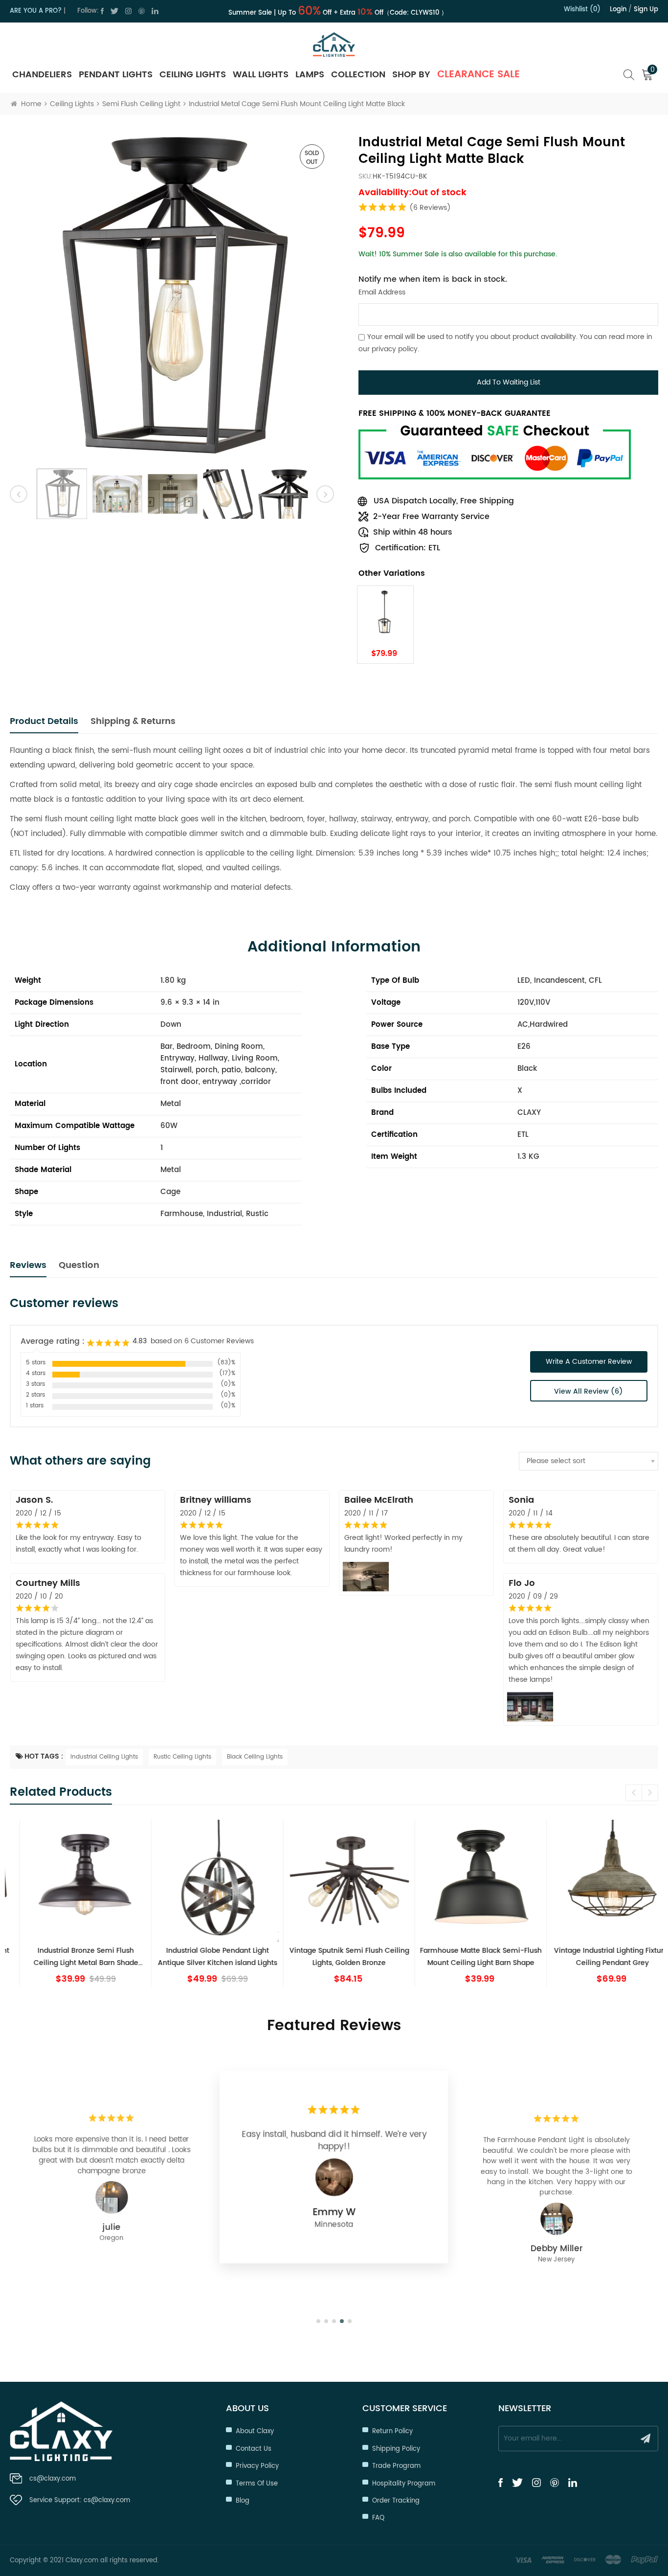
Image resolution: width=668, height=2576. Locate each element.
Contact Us (254, 2449)
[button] (650, 1793)
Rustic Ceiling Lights (182, 1757)
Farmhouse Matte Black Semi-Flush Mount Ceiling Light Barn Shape (466, 1957)
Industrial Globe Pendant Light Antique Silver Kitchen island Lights (202, 1957)
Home (31, 104)
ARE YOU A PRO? (36, 11)
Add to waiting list (509, 382)
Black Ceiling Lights (255, 1757)
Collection (358, 75)
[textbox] (589, 1461)
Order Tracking (396, 2501)
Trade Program (396, 2466)
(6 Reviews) (430, 208)
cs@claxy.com (53, 2479)
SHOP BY (411, 75)
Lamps (310, 75)
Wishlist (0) (582, 10)
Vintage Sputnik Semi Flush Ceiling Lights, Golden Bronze (334, 1957)
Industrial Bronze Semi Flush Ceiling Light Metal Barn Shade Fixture (71, 1957)
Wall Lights (261, 75)
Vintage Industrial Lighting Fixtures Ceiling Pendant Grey (597, 1957)
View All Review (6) (589, 1391)
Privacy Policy (257, 2466)
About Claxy (255, 2431)
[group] (71, 1903)
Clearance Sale (479, 75)
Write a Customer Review (589, 1362)
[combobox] (589, 1461)
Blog (243, 2501)
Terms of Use (257, 2484)
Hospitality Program (404, 2484)
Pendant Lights (116, 75)
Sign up (646, 10)
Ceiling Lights (193, 75)
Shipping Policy (396, 2449)
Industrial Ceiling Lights (104, 1757)
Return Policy (392, 2431)
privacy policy (395, 349)
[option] (172, 297)
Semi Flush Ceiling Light (141, 104)
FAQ (378, 2518)
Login (618, 10)
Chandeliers (42, 75)
